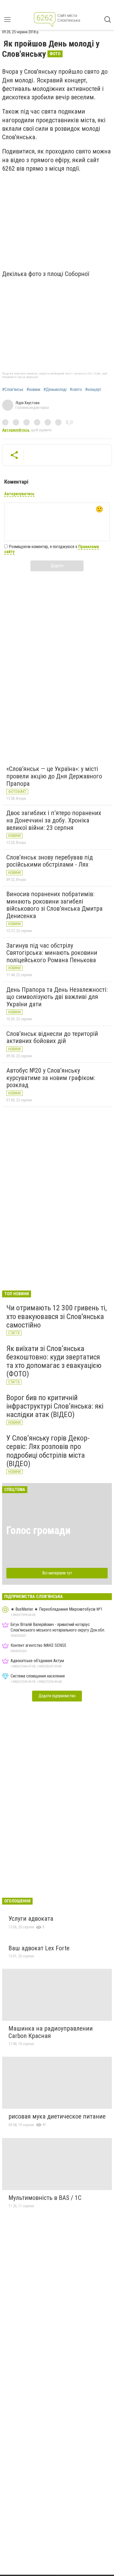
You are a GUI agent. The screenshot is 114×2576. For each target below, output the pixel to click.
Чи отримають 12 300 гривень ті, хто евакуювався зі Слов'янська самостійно (57, 1316)
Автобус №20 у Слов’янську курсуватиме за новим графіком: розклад (51, 1078)
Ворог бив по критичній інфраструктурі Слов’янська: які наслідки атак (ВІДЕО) (55, 1406)
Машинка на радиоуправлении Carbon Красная (51, 2032)
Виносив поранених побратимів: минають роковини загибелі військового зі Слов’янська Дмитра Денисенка (54, 905)
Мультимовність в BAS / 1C (45, 2198)
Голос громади (38, 1530)
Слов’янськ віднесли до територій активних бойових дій (52, 1037)
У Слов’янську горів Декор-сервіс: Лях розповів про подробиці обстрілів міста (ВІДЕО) (48, 1451)
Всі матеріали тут (57, 1573)
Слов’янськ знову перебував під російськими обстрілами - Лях (50, 861)
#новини (33, 390)
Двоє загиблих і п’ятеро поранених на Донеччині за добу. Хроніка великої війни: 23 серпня (54, 820)
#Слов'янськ (13, 390)
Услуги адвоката (31, 1919)
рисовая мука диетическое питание (57, 2116)
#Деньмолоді (55, 390)
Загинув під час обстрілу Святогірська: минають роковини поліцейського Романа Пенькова (52, 953)
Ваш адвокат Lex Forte (39, 1948)
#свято (76, 390)
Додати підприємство (57, 1696)
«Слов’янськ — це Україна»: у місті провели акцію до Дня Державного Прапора (54, 776)
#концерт (93, 390)
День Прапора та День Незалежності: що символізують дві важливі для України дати (57, 997)
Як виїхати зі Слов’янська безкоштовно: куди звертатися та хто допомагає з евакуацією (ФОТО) (54, 1361)
